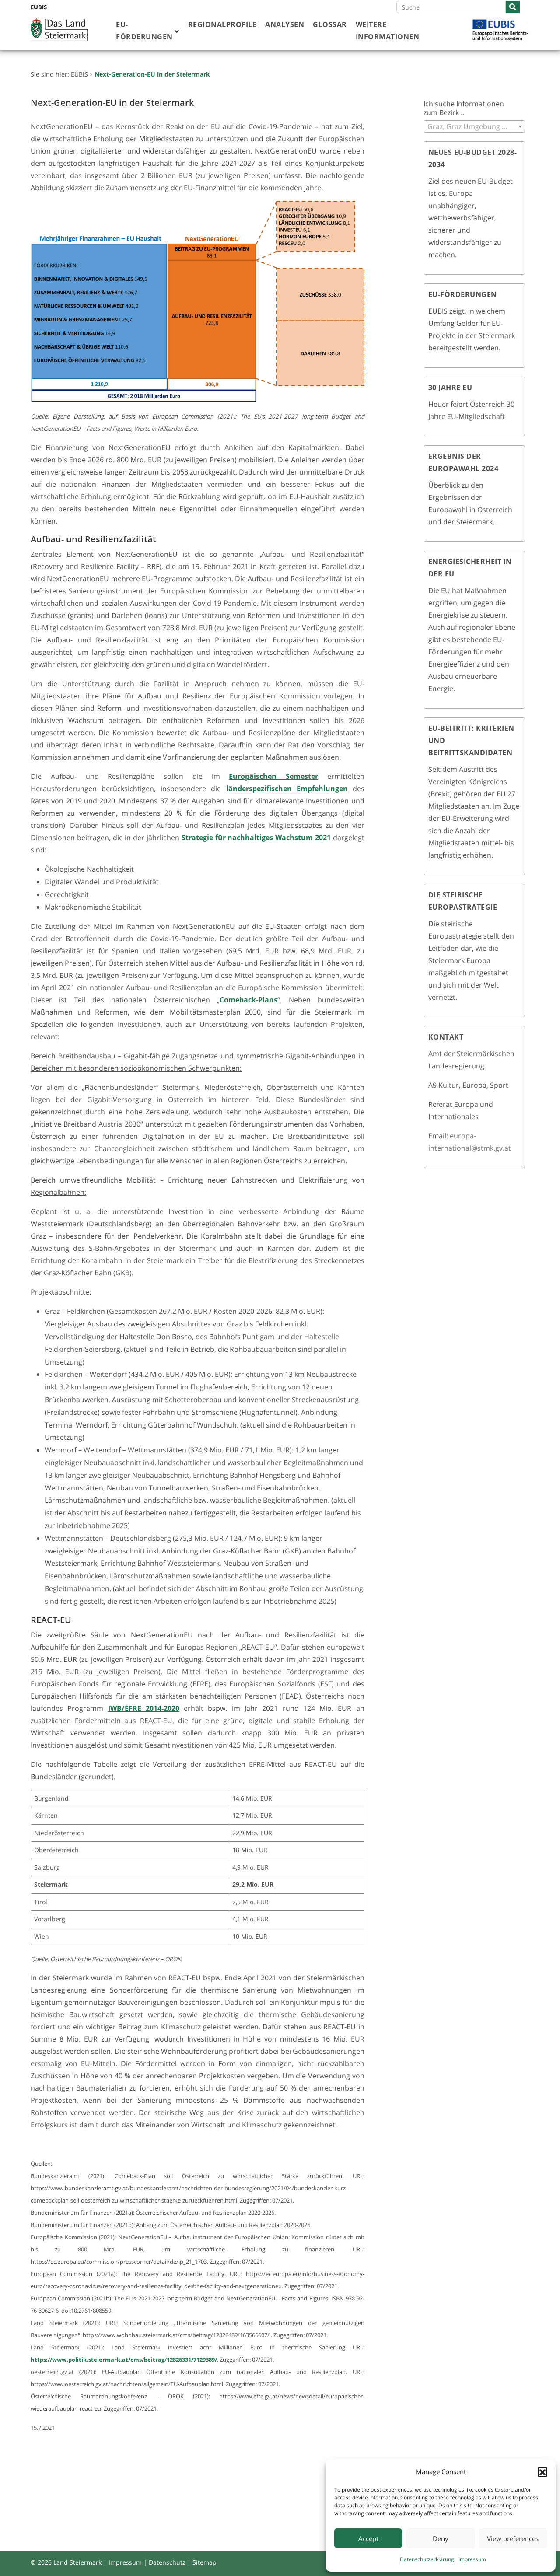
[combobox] (474, 126)
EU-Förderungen (463, 294)
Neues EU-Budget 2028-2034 (473, 158)
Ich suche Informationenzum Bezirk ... (464, 108)
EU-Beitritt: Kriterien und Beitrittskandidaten (471, 740)
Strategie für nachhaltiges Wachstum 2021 (256, 838)
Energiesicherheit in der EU (470, 568)
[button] (542, 2471)
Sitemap (205, 2562)
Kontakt (446, 1037)
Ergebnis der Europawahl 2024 (464, 462)
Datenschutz (167, 2562)
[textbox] (474, 126)
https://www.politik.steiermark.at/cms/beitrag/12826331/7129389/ (124, 2360)
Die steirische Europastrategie (463, 901)
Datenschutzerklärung (427, 2559)
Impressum (472, 2559)
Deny (441, 2538)
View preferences (513, 2538)
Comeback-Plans (248, 1000)
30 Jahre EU (450, 387)
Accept (368, 2538)
